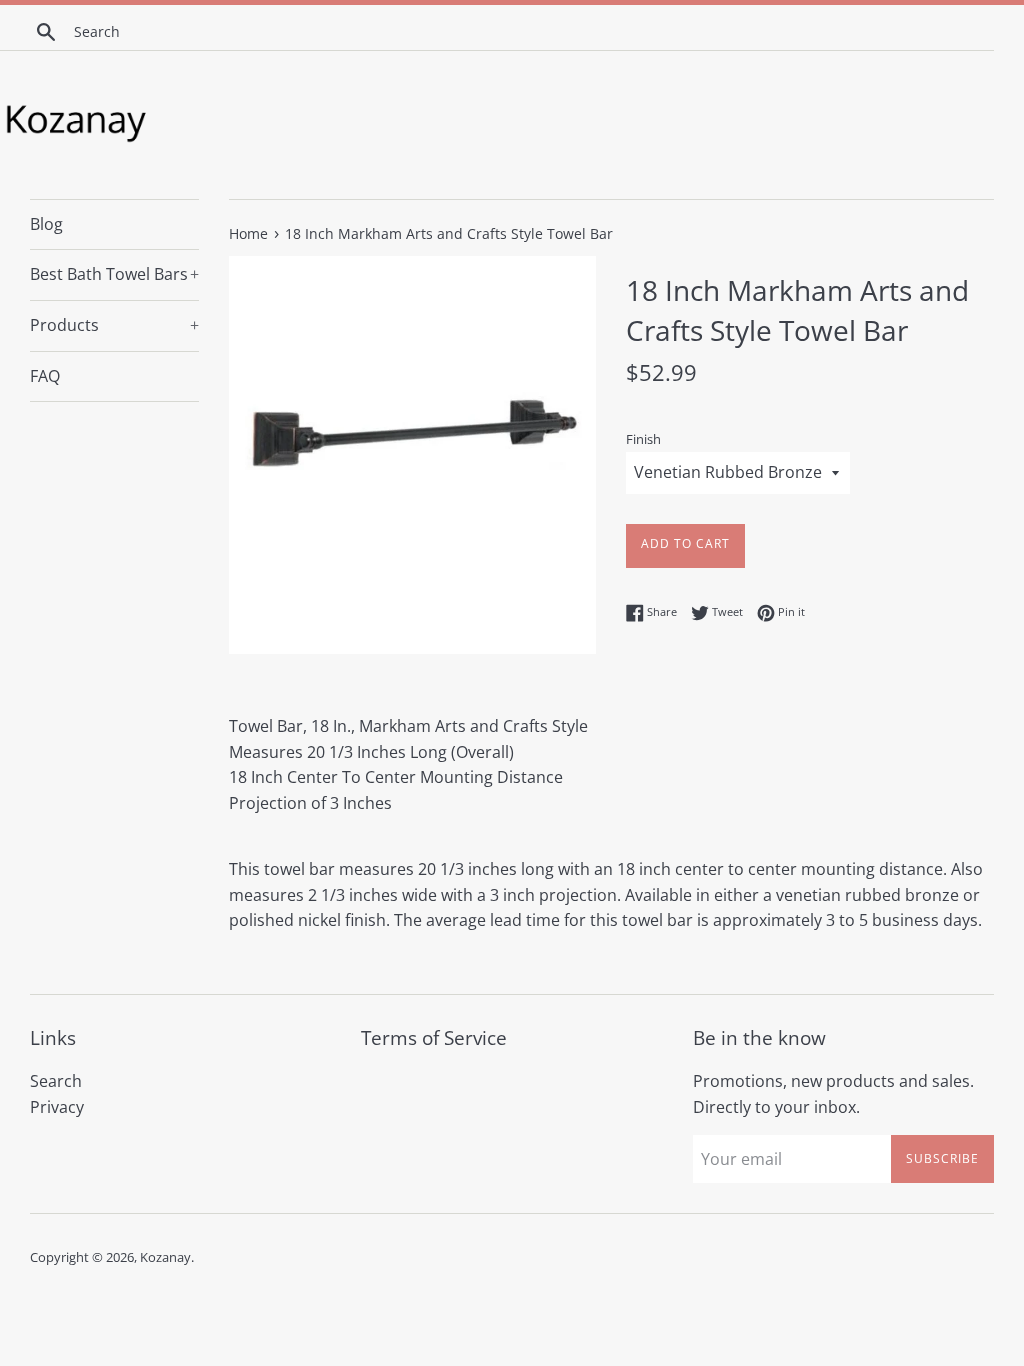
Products (114, 325)
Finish (643, 439)
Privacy (57, 1107)
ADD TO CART (685, 543)
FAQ (45, 376)
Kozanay (165, 1257)
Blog (46, 224)
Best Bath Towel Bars (114, 274)
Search (56, 1081)
